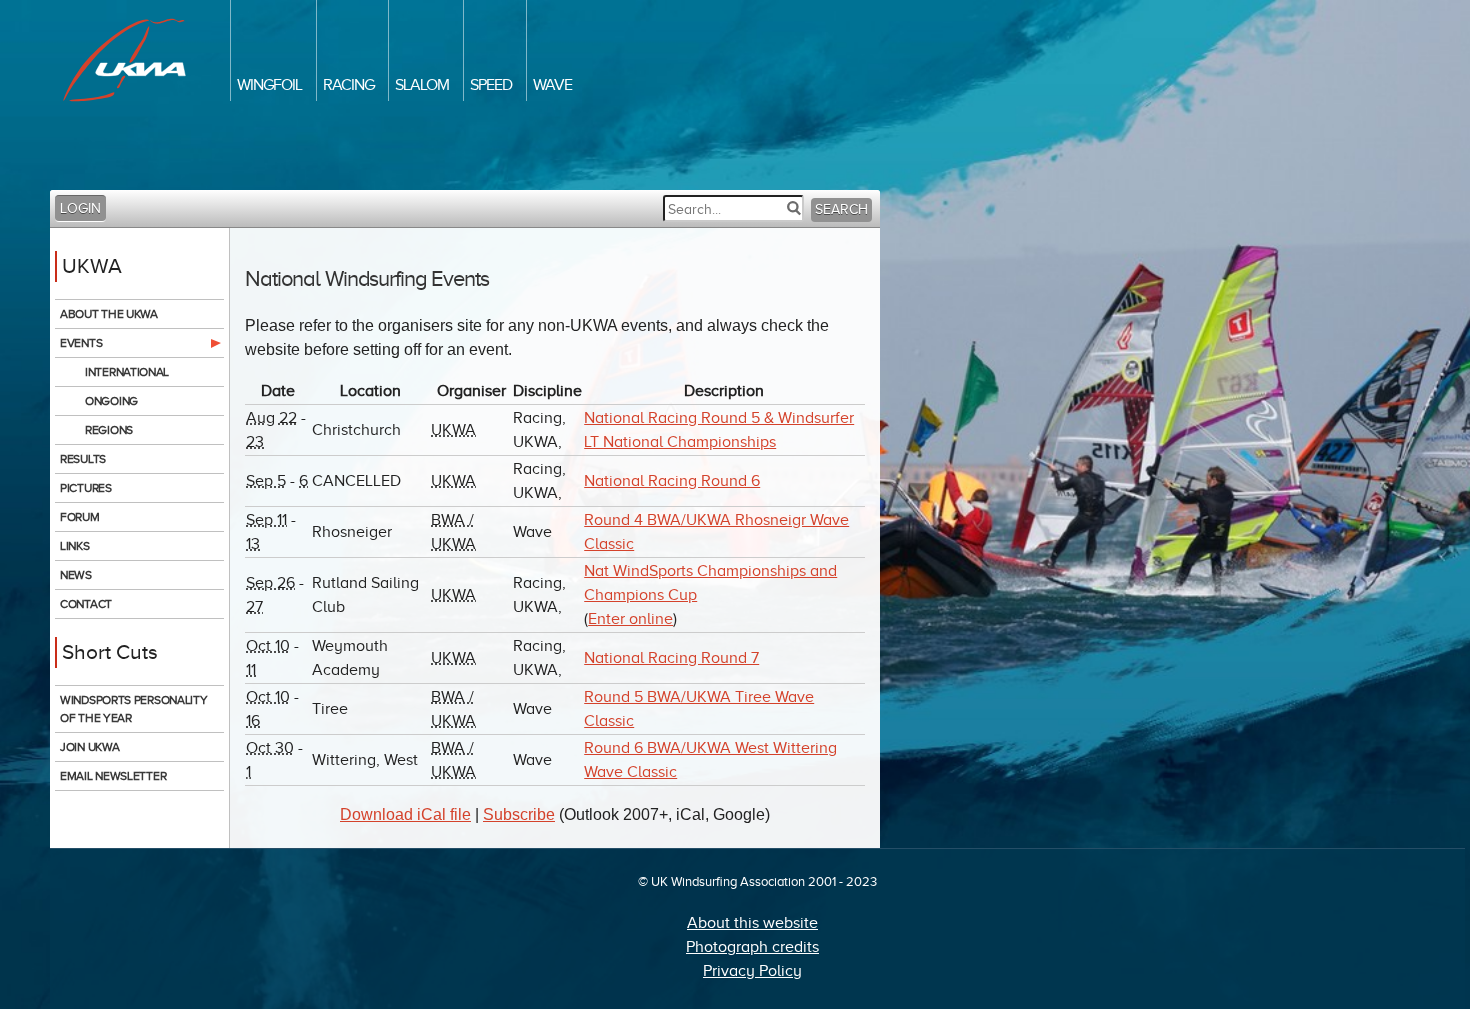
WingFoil (269, 85)
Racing (348, 85)
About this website (752, 923)
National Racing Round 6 (672, 481)
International (127, 372)
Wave (552, 85)
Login (80, 208)
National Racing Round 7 (671, 658)
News (76, 575)
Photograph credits (752, 947)
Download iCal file (405, 814)
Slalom (422, 85)
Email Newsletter (113, 776)
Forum (80, 517)
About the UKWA (109, 314)
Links (75, 546)
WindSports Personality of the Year (133, 709)
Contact (86, 604)
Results (83, 459)
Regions (109, 430)
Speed (491, 85)
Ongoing (111, 401)
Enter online (630, 619)
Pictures (86, 488)
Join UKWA (89, 747)
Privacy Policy (752, 971)
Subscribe (519, 814)
